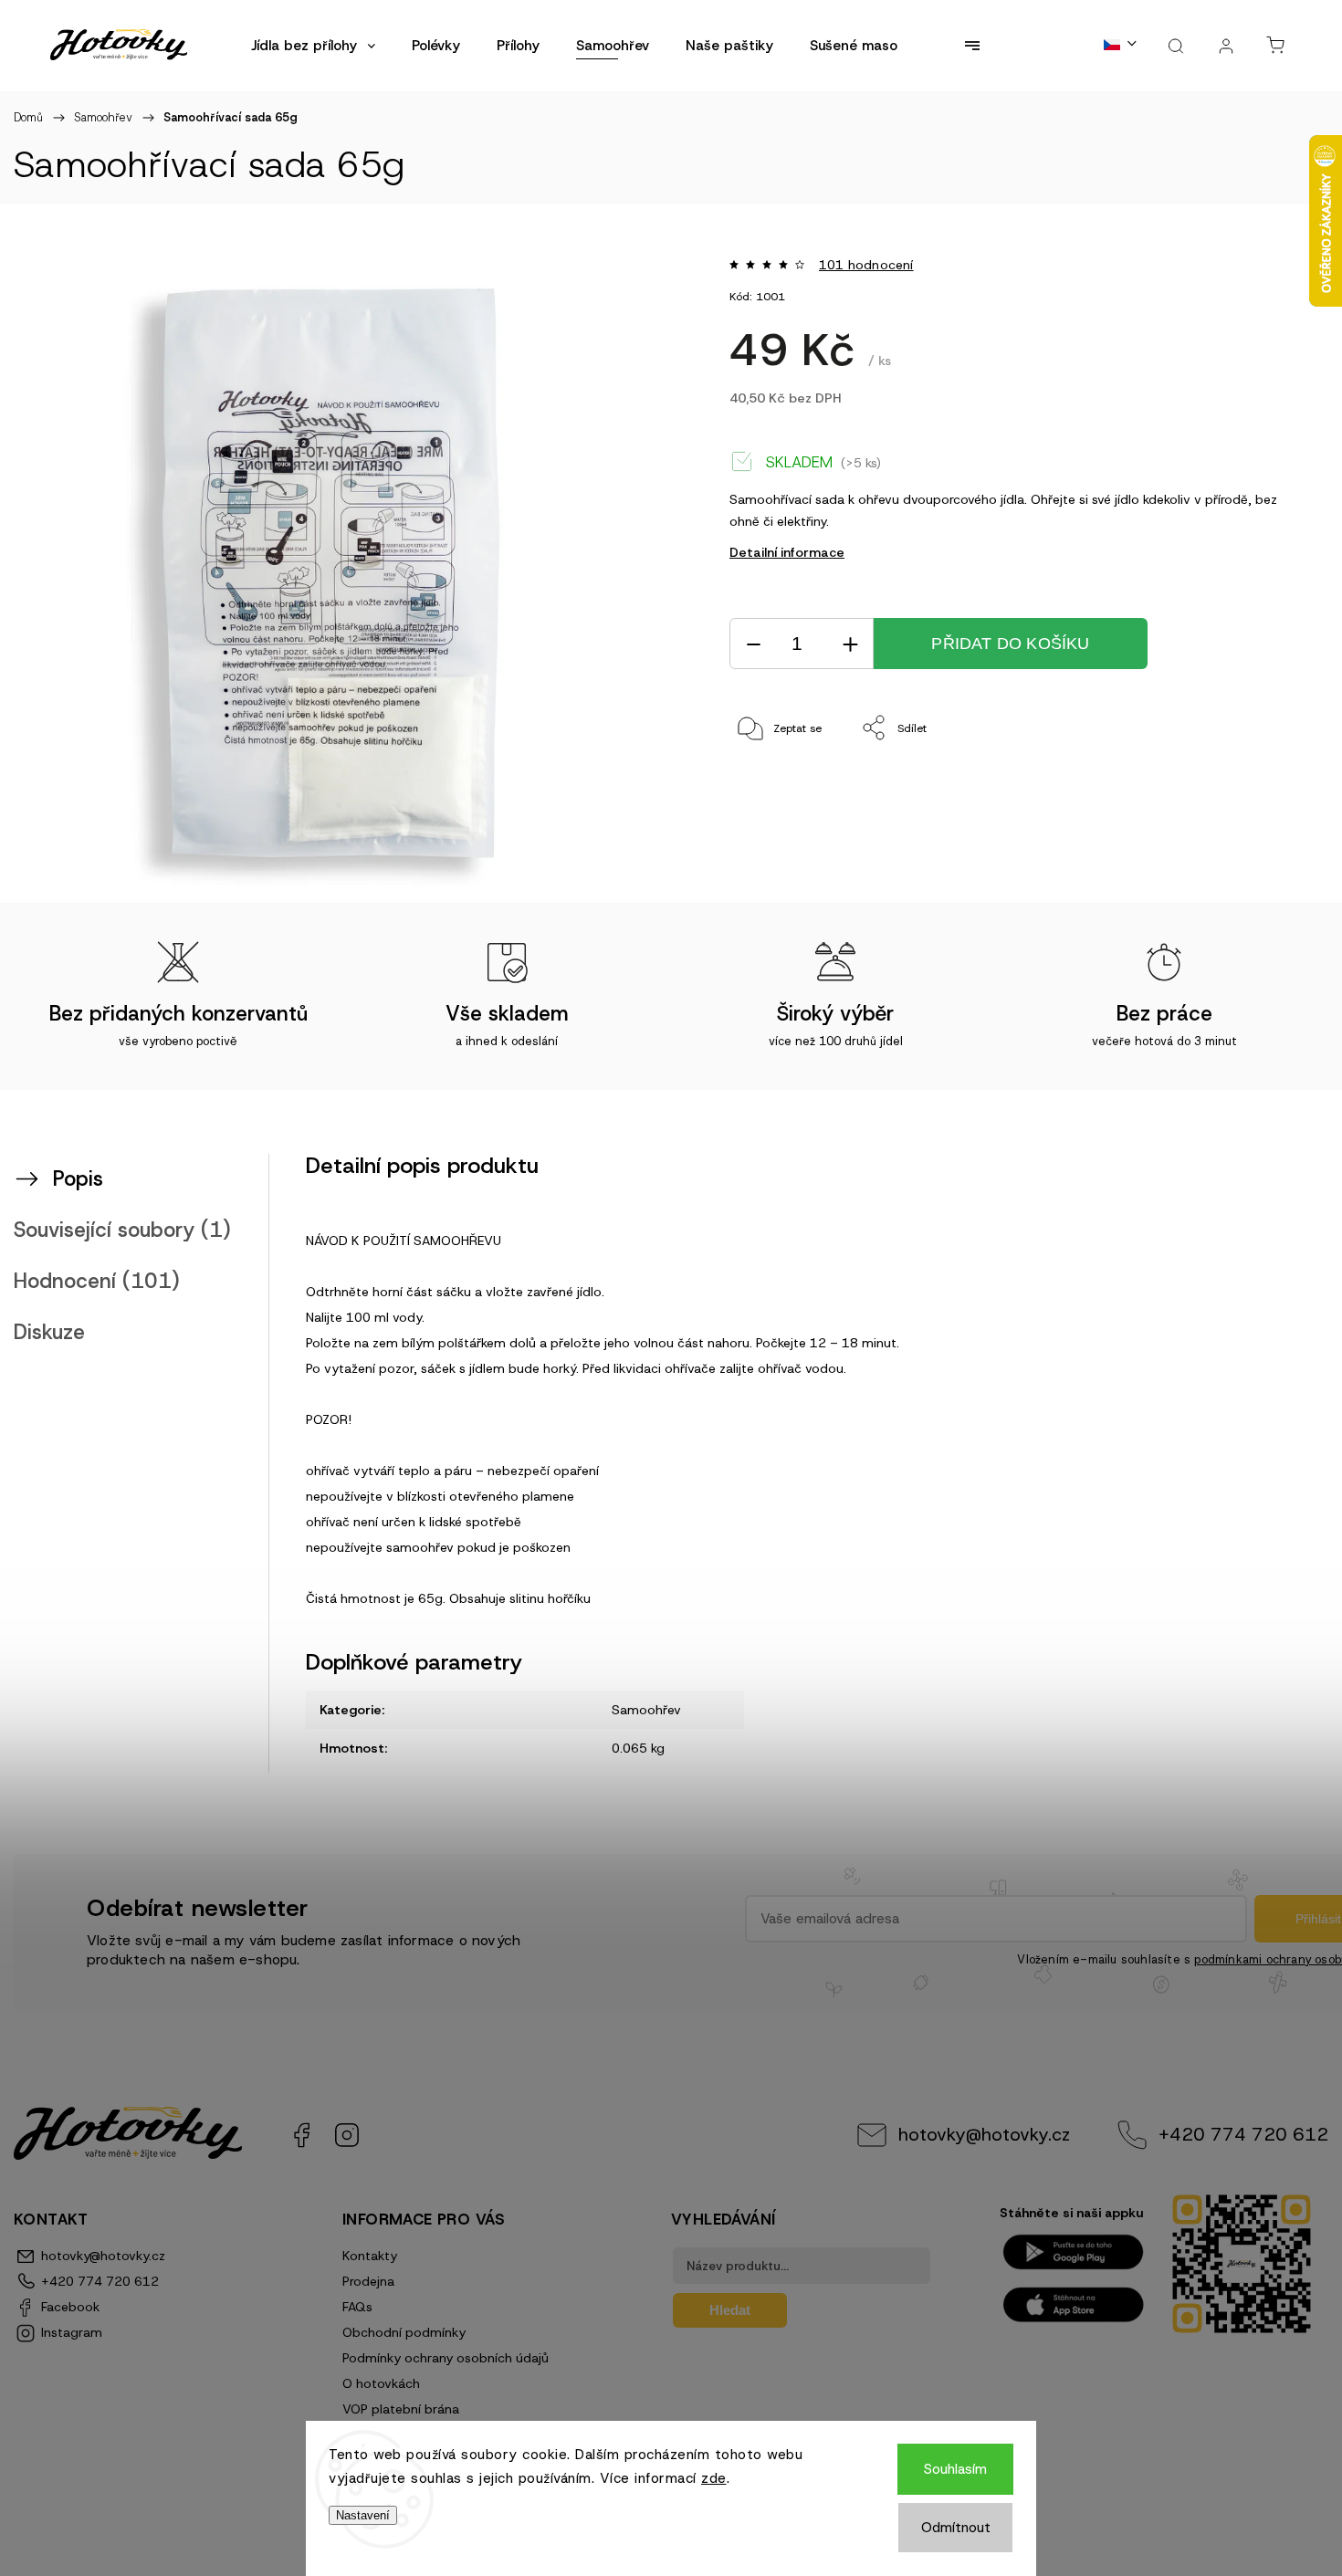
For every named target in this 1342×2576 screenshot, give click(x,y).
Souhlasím (955, 2469)
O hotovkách (381, 2383)
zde (714, 2478)
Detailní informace (787, 552)
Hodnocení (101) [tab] (97, 1281)
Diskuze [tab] (49, 1332)
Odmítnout (956, 2528)
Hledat (730, 2310)
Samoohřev (646, 1710)
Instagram (347, 2135)
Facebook (301, 2135)
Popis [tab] (78, 1178)
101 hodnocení (866, 265)
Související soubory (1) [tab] (122, 1230)
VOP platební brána (401, 2409)
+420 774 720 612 (1243, 2134)
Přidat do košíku (1010, 644)
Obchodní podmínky (404, 2332)
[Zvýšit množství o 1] (850, 644)
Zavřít (1240, 789)
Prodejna (368, 2281)
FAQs (357, 2307)
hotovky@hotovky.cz (984, 2134)
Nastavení (363, 2515)
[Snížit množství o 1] (753, 644)
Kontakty (370, 2256)
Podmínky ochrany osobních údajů (446, 2358)
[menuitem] (313, 46)
